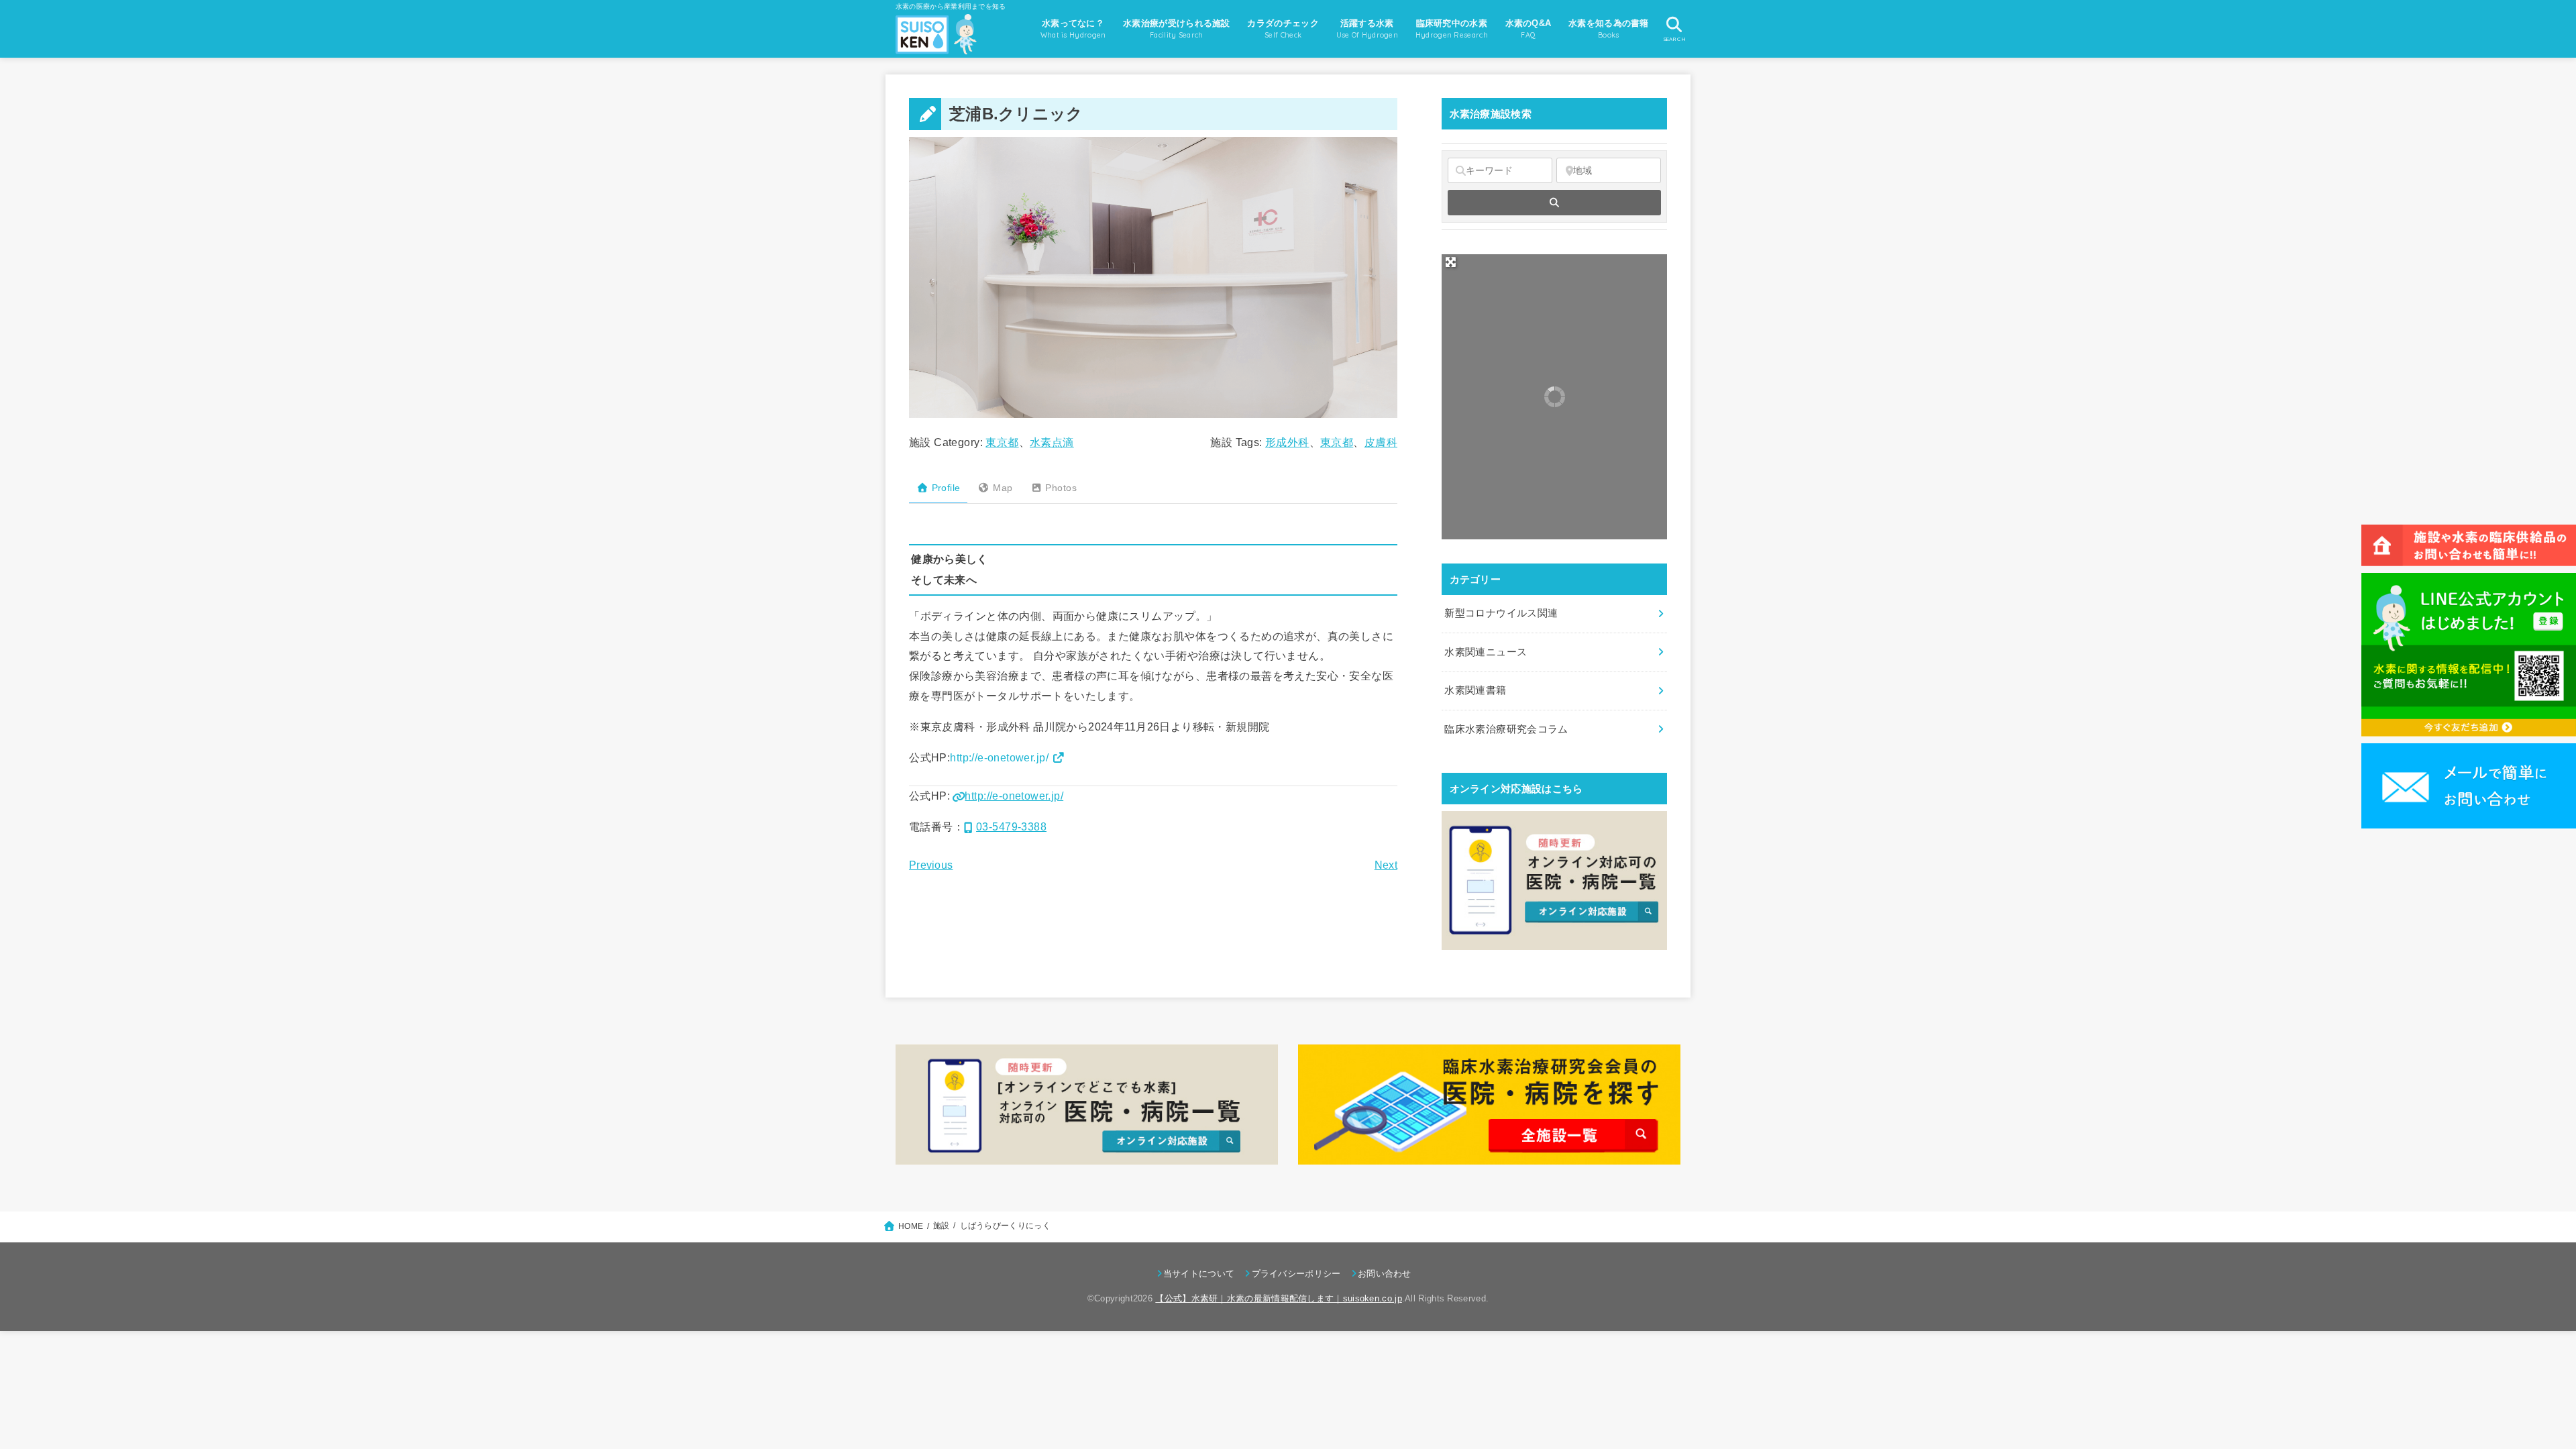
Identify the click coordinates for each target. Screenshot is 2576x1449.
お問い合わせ (1385, 1274)
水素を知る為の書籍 (1609, 29)
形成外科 (1287, 442)
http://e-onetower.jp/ (999, 757)
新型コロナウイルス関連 (1501, 613)
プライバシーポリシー (1296, 1274)
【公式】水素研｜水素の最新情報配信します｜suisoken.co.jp (1279, 1298)
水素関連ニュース (1486, 652)
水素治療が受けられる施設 (1177, 29)
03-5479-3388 (1011, 826)
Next (1386, 865)
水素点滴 (1052, 442)
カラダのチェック (1283, 29)
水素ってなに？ (1073, 29)
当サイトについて (1199, 1274)
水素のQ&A (1528, 29)
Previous (931, 865)
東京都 (1002, 442)
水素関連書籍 (1475, 690)
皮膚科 (1381, 442)
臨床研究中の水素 (1452, 29)
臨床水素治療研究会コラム (1506, 729)
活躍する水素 (1367, 29)
